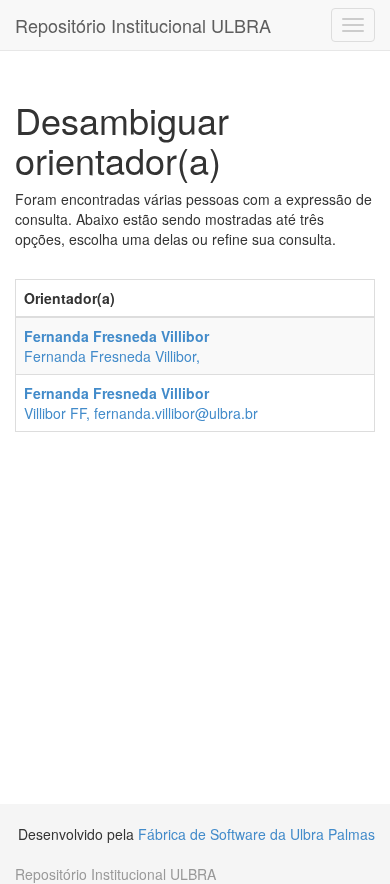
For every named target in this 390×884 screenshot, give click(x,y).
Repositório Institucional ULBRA (143, 25)
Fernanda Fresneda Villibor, (116, 346)
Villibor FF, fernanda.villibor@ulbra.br (141, 403)
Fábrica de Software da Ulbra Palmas (256, 834)
